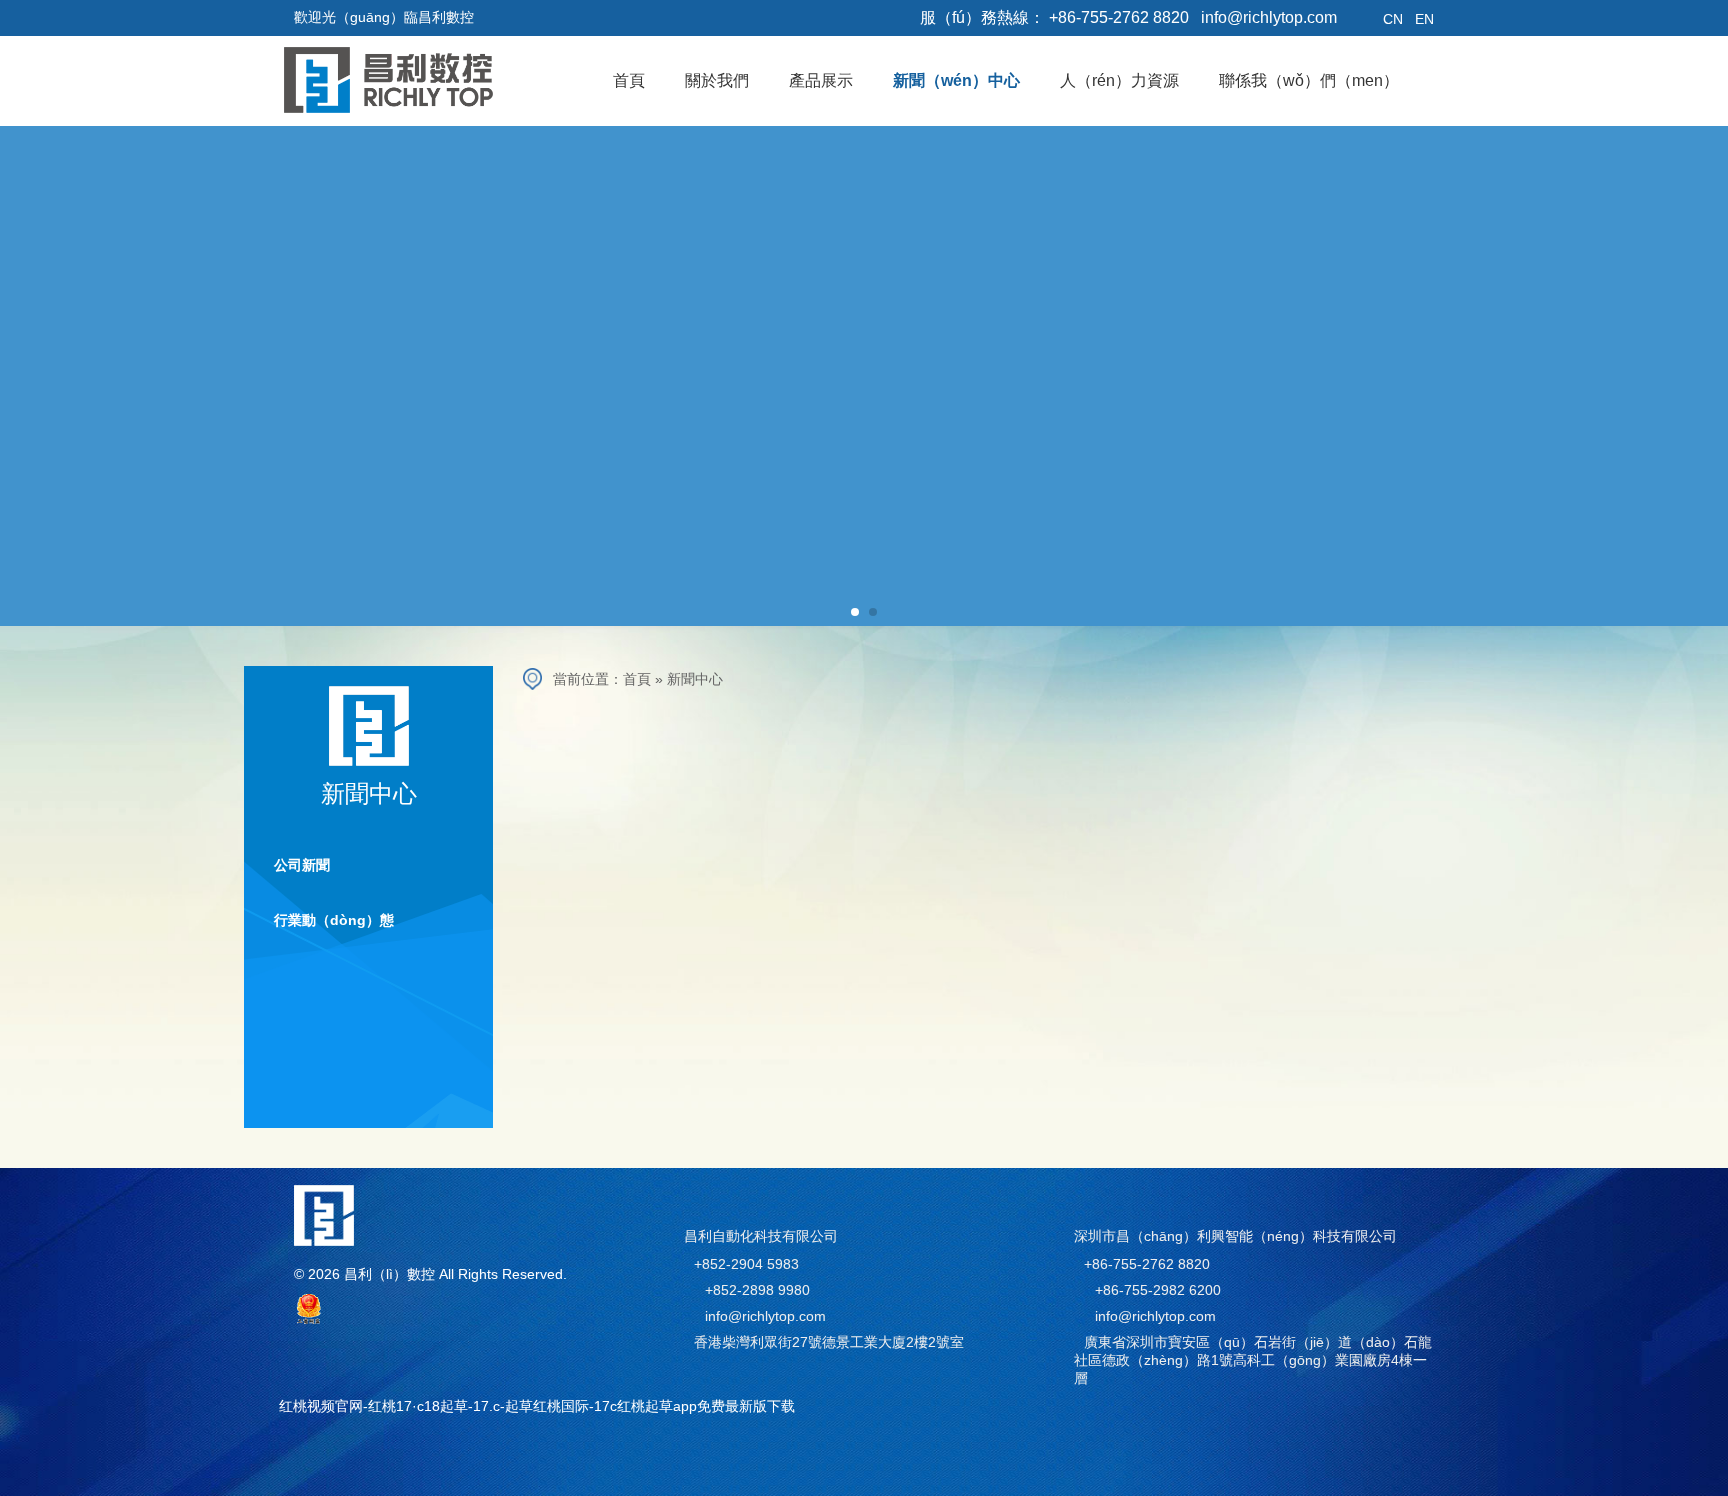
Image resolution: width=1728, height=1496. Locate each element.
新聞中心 (695, 679)
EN (1424, 19)
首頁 (637, 679)
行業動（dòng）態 (334, 920)
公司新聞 (302, 865)
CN (1393, 19)
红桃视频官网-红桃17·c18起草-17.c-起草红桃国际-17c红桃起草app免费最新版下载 (537, 1406)
